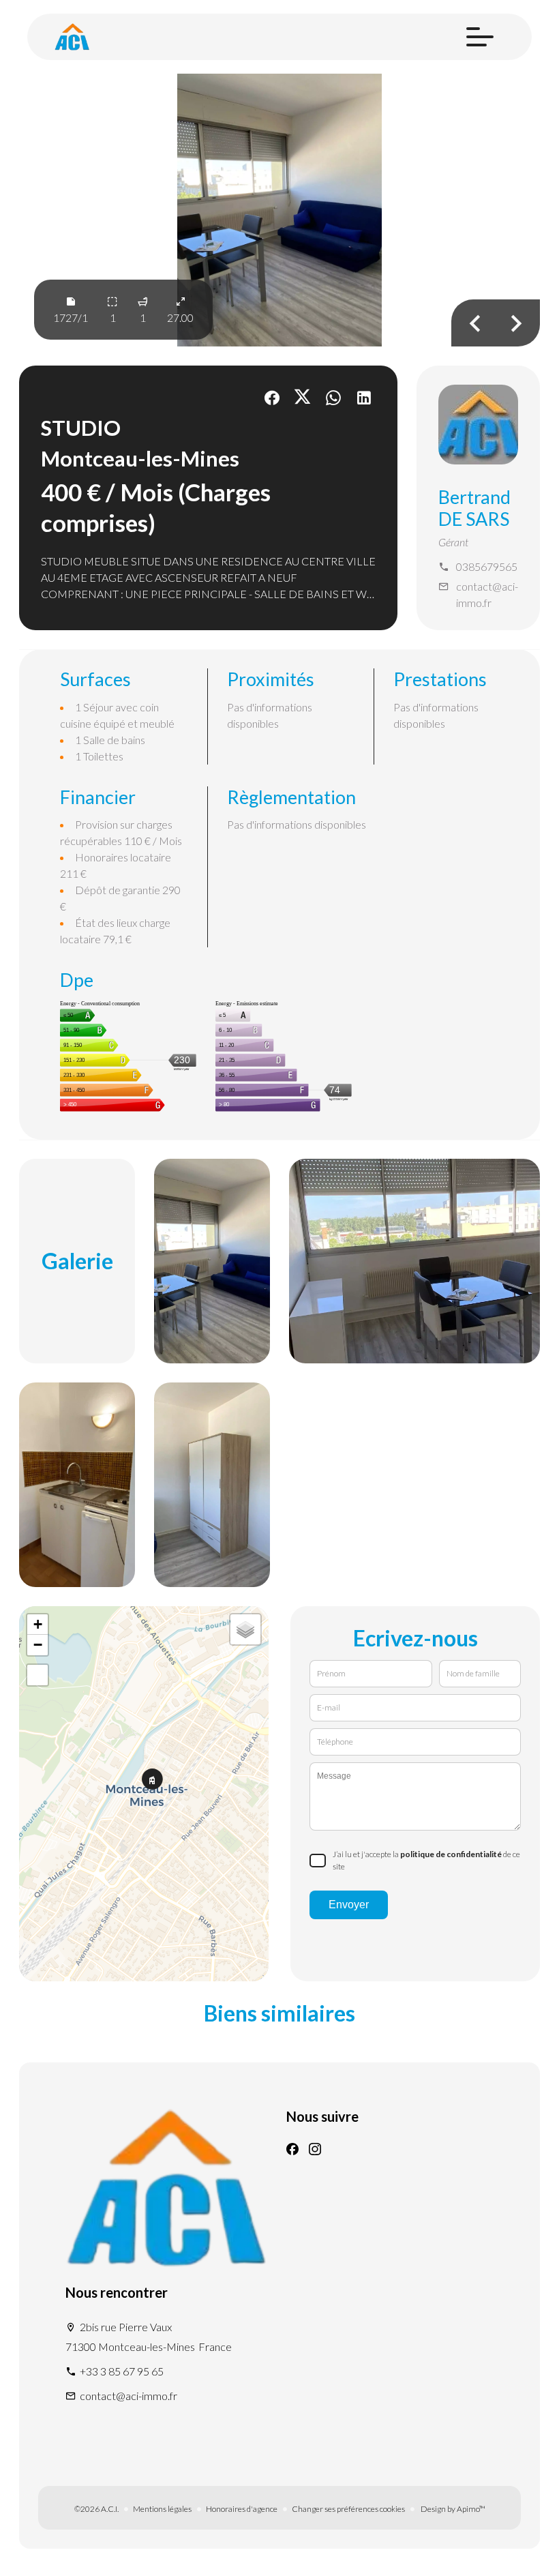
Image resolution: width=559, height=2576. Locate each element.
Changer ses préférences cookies (348, 2509)
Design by (452, 2509)
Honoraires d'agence (242, 2509)
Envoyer (349, 1905)
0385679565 (487, 566)
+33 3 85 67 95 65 (122, 2371)
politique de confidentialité (451, 1854)
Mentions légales (162, 2509)
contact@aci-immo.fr (487, 594)
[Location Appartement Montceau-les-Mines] (279, 210)
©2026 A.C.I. (96, 2509)
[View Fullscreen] (37, 1675)
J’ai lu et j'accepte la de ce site (426, 1860)
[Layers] (245, 1629)
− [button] (38, 1645)
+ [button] (38, 1624)
